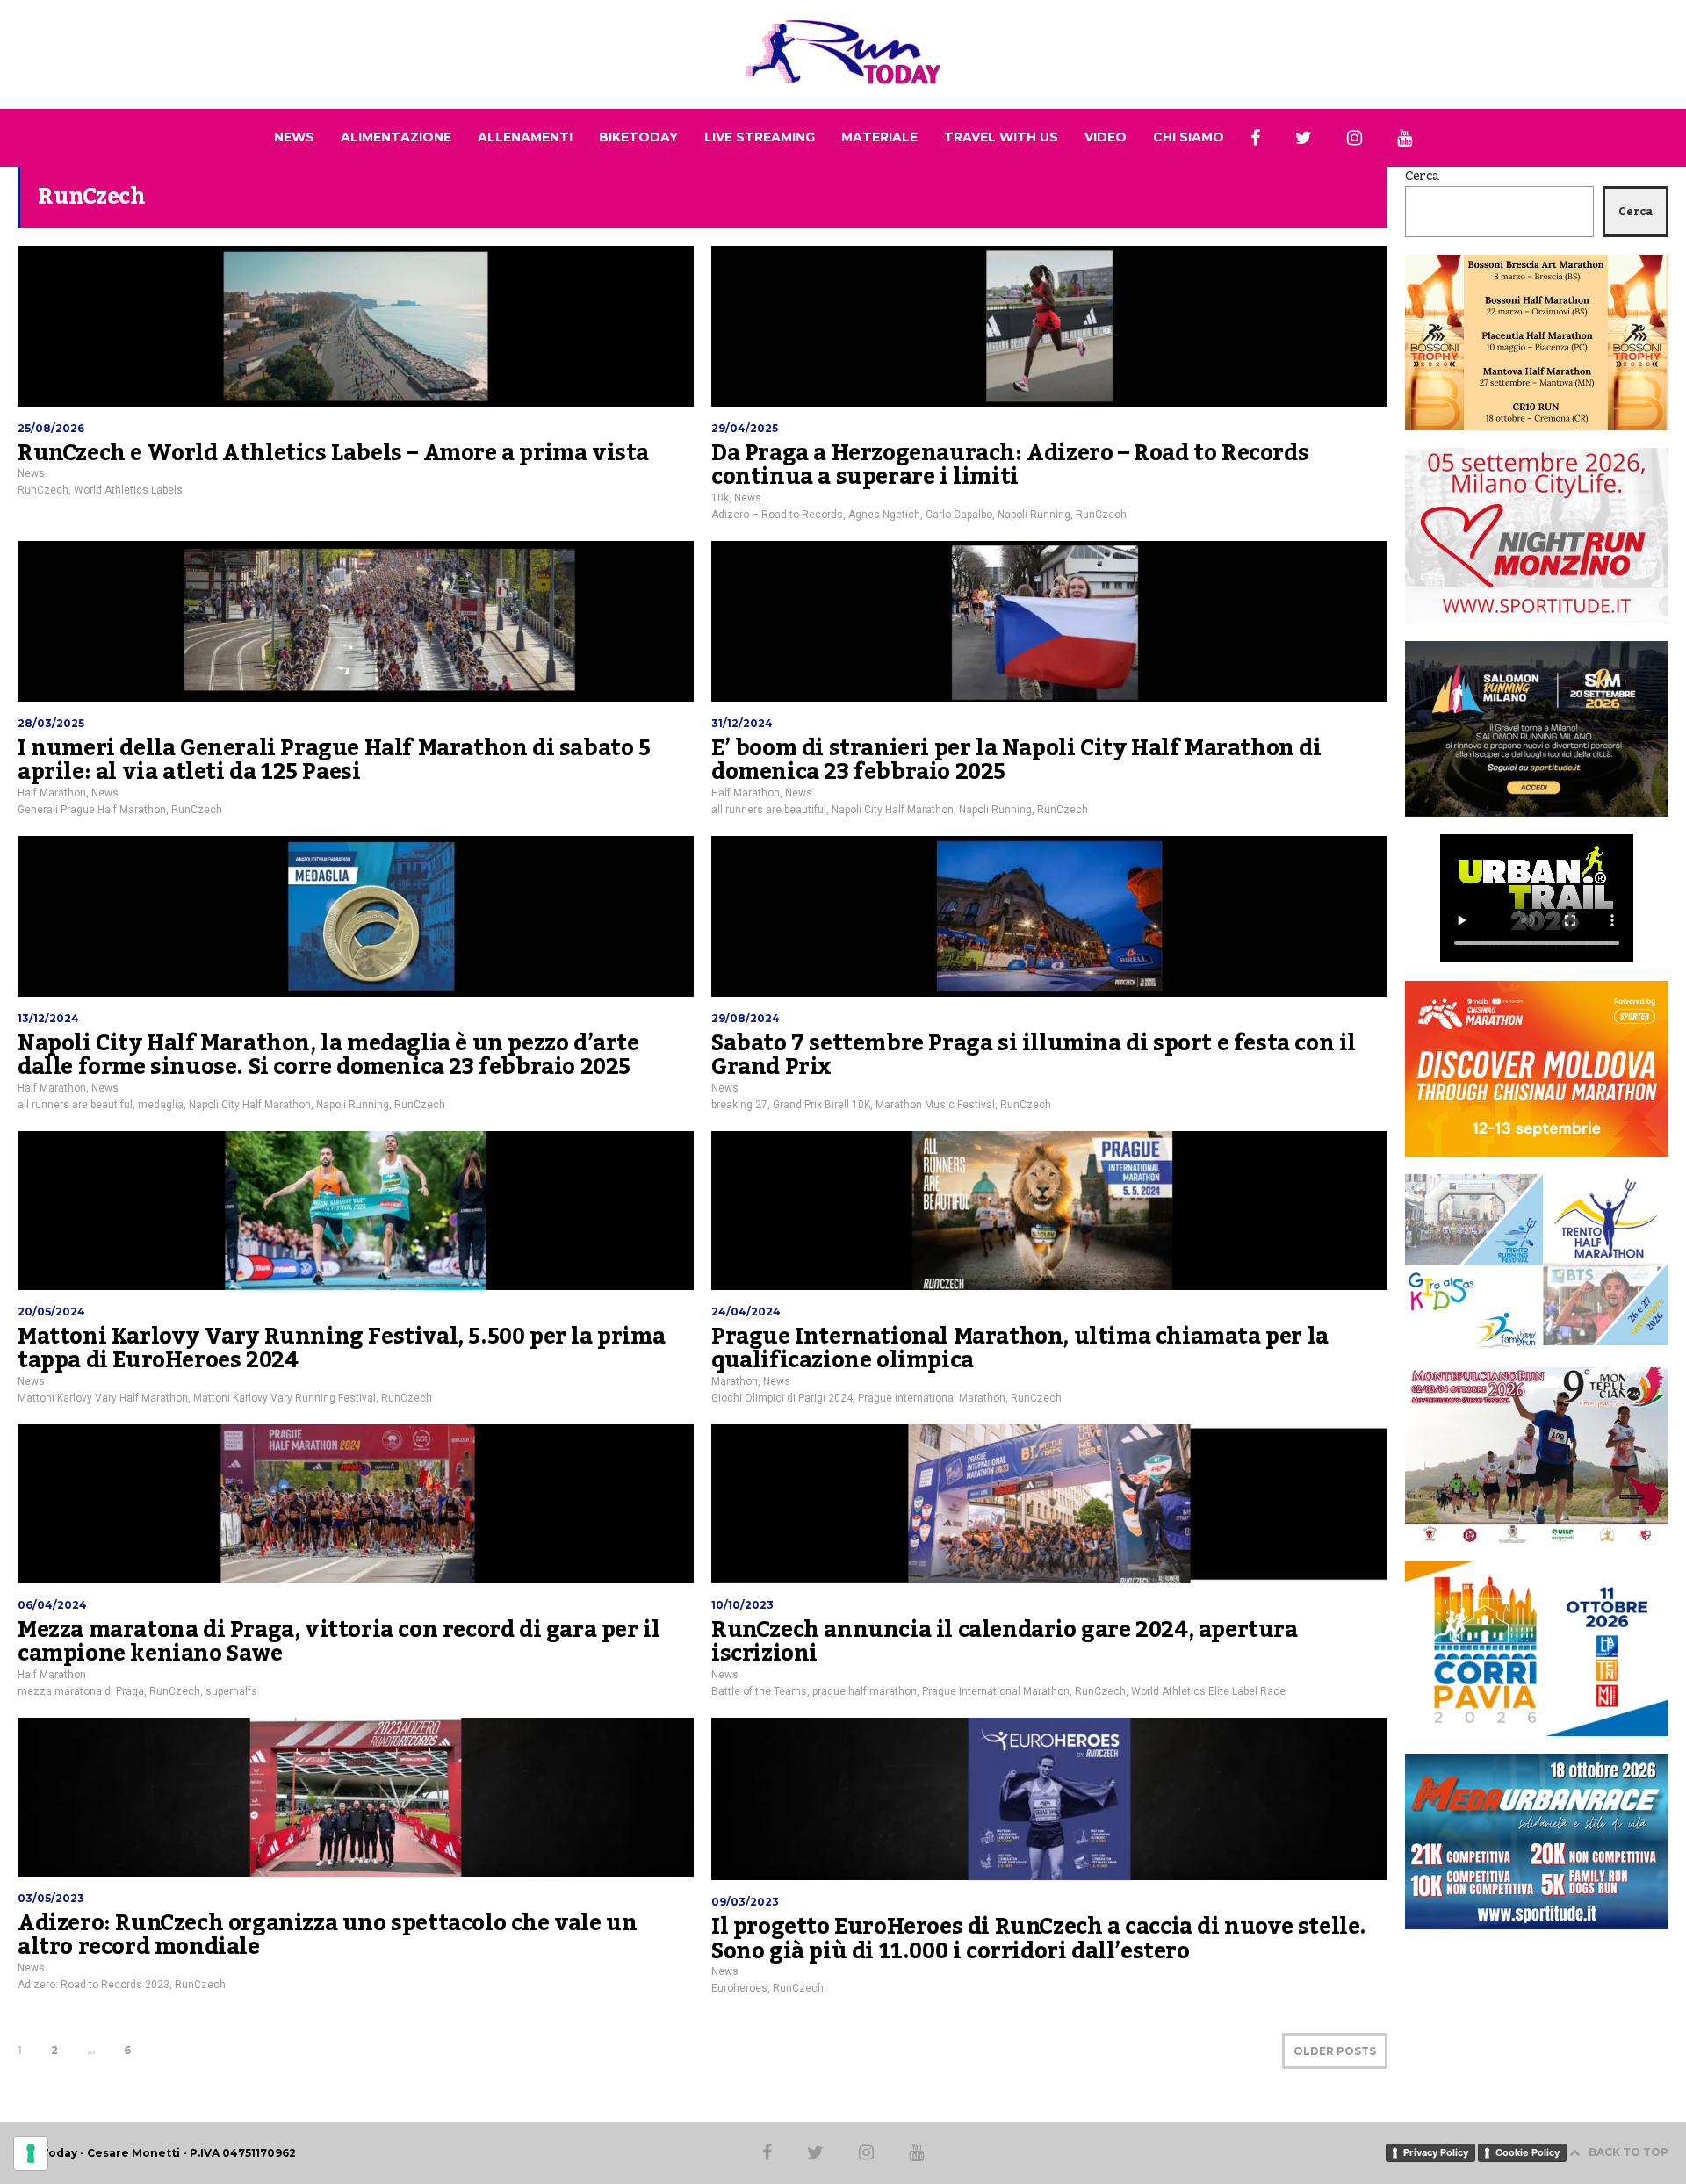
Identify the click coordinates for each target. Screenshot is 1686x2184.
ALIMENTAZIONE (396, 137)
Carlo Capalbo (959, 515)
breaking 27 (739, 1105)
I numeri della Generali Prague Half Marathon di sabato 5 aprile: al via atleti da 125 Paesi (334, 760)
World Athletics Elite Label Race (1208, 1691)
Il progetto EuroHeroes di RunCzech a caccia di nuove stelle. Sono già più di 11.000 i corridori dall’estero (1039, 1939)
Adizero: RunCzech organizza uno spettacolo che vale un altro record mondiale (327, 1935)
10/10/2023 (742, 1605)
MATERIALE (879, 137)
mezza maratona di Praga (81, 1691)
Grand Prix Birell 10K (821, 1105)
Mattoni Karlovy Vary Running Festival (285, 1398)
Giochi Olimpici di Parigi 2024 (782, 1398)
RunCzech (43, 490)
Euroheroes (739, 1988)
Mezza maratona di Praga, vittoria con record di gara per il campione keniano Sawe (339, 1642)
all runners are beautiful (769, 810)
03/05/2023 (51, 1898)
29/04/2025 (745, 428)
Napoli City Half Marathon (893, 810)
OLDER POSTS (1335, 2051)
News (31, 473)
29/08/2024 (746, 1018)
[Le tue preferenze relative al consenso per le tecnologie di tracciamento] (31, 2153)
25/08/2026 (51, 428)
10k (720, 498)
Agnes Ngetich (884, 515)
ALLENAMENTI (525, 137)
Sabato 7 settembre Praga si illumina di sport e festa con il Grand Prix (1034, 1056)
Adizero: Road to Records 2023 (94, 1985)
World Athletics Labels (128, 490)
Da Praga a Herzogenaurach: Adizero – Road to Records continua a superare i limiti (1010, 465)
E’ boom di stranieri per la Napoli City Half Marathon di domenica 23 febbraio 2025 (1016, 760)
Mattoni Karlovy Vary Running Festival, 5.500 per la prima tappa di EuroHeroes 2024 (341, 1349)
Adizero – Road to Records (777, 515)
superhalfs (231, 1691)
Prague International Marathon (932, 1398)
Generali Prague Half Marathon (92, 810)
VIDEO (1106, 137)
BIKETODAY (638, 137)
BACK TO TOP (1628, 2152)
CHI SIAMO (1189, 137)
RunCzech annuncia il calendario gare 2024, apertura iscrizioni (1005, 1642)
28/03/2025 (51, 723)
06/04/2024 (52, 1605)
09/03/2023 (745, 1902)
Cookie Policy (1527, 2152)
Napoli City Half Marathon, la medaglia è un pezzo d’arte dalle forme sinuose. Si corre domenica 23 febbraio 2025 (328, 1056)
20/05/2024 (51, 1312)
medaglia (161, 1105)
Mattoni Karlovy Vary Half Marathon (103, 1398)
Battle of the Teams (759, 1691)
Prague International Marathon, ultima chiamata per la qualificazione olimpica (1020, 1349)
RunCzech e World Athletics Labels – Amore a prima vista (333, 453)
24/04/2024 (746, 1312)
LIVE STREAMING (760, 137)
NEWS (294, 137)
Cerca (1422, 177)
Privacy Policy (1436, 2152)
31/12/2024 (742, 723)
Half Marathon (52, 793)
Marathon (735, 1381)
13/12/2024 (48, 1018)
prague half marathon (865, 1691)
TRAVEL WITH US (1001, 137)
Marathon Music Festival (935, 1105)
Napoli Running (1034, 515)
